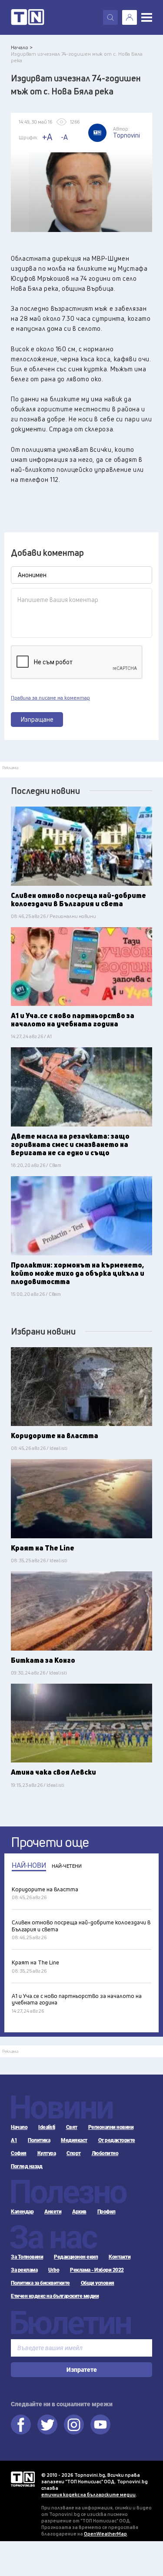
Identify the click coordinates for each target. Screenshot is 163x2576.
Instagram (74, 2425)
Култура (47, 2153)
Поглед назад (27, 2166)
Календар (22, 2212)
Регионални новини (111, 2127)
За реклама (24, 2270)
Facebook (21, 2425)
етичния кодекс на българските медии (88, 2494)
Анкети (53, 2212)
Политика (39, 2140)
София (19, 2153)
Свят (72, 2127)
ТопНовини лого (28, 17)
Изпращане (37, 719)
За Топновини (27, 2257)
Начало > (22, 47)
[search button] (110, 17)
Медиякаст (74, 2140)
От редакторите (117, 2140)
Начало (19, 2127)
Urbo (54, 2270)
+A (47, 137)
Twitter (47, 2425)
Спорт (74, 2153)
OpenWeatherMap (105, 2534)
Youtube (100, 2425)
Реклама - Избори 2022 (97, 2270)
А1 (14, 2140)
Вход (130, 17)
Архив (79, 2212)
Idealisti (47, 2127)
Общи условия (98, 2283)
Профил (106, 2212)
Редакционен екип (76, 2257)
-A (64, 137)
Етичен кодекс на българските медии (55, 2296)
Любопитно (105, 2153)
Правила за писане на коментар (50, 698)
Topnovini (23, 2479)
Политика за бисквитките (40, 2283)
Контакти (120, 2257)
